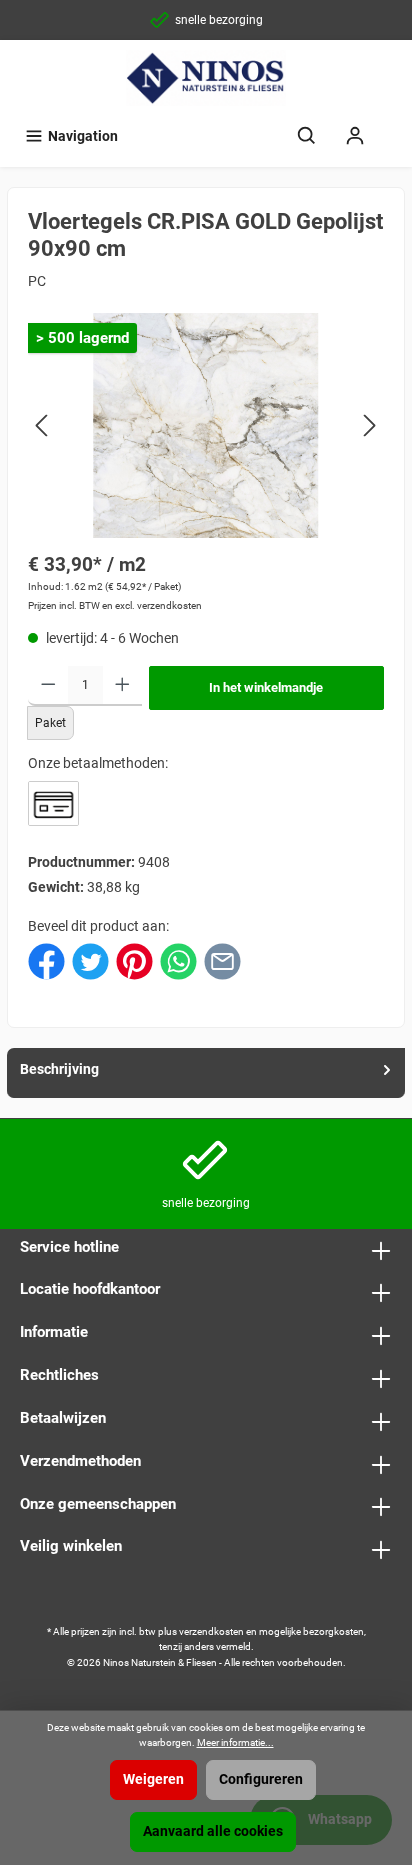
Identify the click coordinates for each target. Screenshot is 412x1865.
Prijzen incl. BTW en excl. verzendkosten (115, 605)
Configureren (261, 1779)
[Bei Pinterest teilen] (134, 960)
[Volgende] (369, 425)
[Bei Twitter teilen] (90, 960)
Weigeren (153, 1779)
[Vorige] (43, 425)
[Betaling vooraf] (53, 803)
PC (37, 281)
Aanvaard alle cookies (213, 1831)
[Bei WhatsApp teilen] (178, 960)
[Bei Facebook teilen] (46, 960)
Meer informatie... (235, 1742)
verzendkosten (211, 1631)
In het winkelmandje (266, 687)
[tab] (206, 1073)
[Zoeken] (307, 136)
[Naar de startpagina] (206, 78)
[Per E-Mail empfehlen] (222, 960)
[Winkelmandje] (392, 127)
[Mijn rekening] (355, 136)
